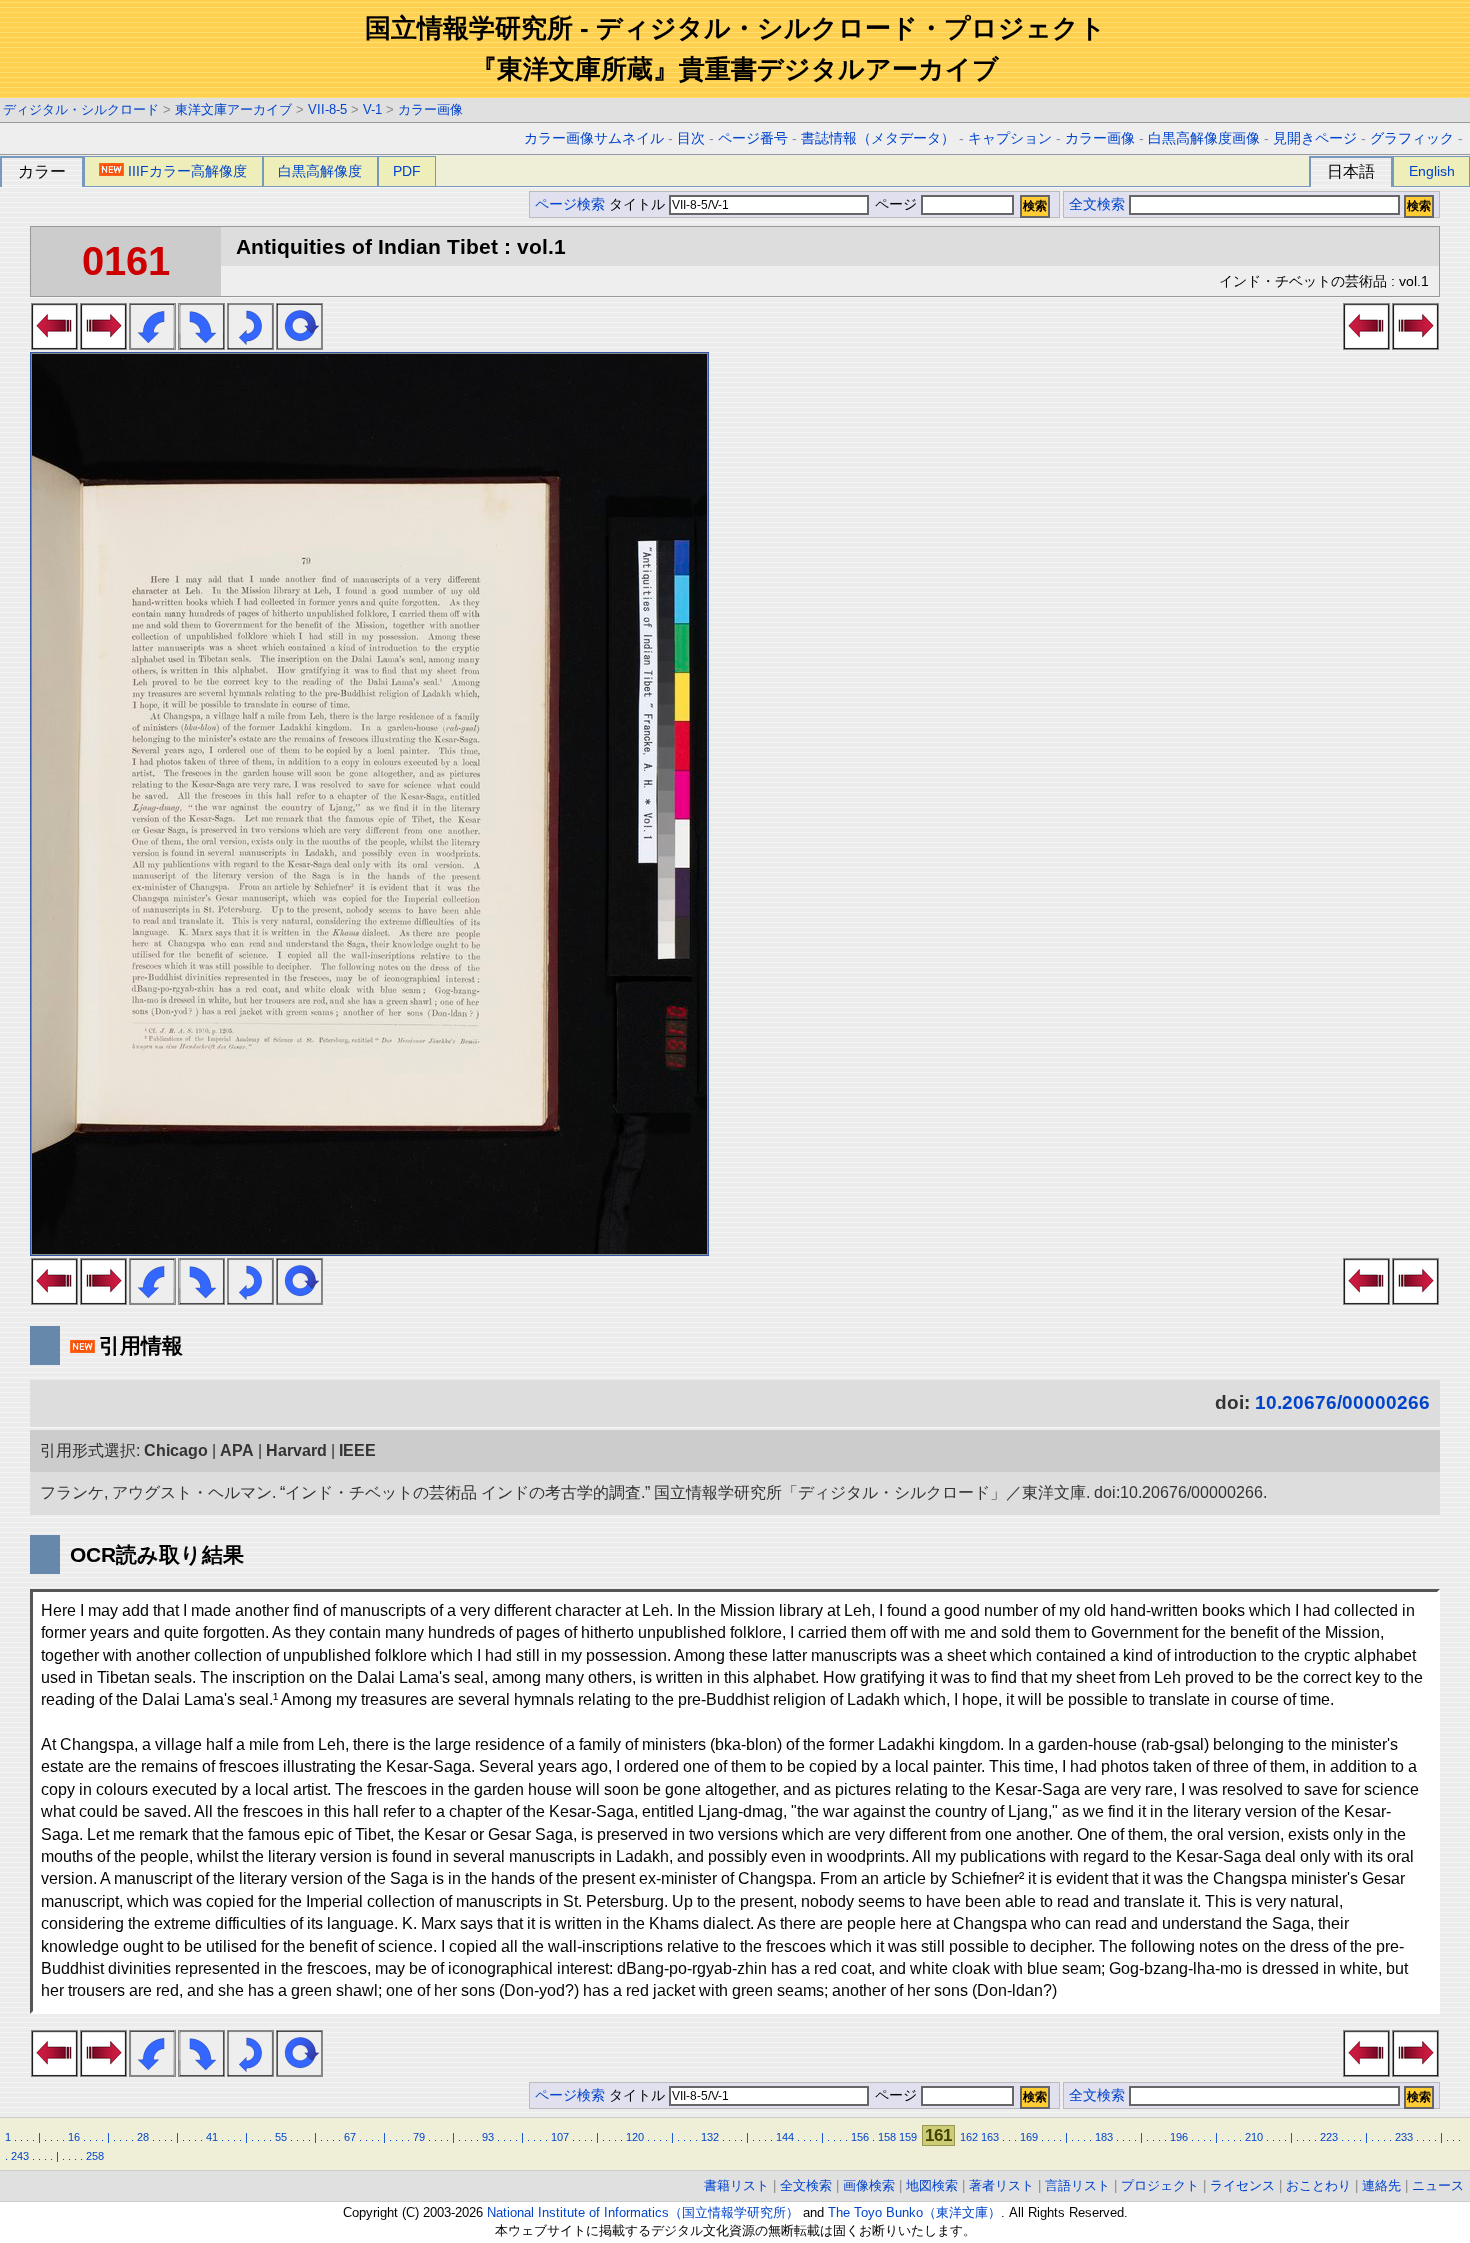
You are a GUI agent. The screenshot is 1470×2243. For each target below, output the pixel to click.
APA (237, 1450)
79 (419, 2137)
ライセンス (1242, 2185)
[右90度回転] (201, 344)
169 (1029, 2137)
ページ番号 (753, 138)
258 (95, 2156)
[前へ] (54, 344)
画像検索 (869, 2185)
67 (350, 2137)
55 (281, 2137)
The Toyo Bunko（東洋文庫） (914, 2212)
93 (488, 2137)
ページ (896, 204)
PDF (407, 171)
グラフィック (1412, 138)
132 (710, 2137)
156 (860, 2137)
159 (908, 2137)
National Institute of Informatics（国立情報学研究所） (643, 2212)
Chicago (176, 1450)
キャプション (1010, 138)
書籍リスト (736, 2185)
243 (20, 2156)
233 (1404, 2137)
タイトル (639, 204)
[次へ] (103, 344)
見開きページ (1315, 138)
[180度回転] (250, 344)
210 (1254, 2137)
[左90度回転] (152, 344)
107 (560, 2137)
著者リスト (1001, 2185)
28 (143, 2137)
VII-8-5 (327, 109)
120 (635, 2137)
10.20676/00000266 (1342, 1402)
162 (969, 2137)
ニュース (1438, 2185)
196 (1179, 2137)
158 (887, 2137)
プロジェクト (1160, 2185)
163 (990, 2137)
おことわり (1318, 2185)
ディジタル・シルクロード (81, 109)
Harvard (296, 1450)
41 (212, 2137)
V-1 (372, 109)
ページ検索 (570, 204)
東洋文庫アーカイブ (233, 109)
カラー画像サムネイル (594, 138)
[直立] (299, 344)
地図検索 (932, 2185)
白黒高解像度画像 (1204, 138)
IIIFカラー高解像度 (187, 171)
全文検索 (1097, 204)
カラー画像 (430, 109)
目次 (691, 138)
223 (1329, 2137)
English (1432, 171)
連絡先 (1381, 2185)
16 (74, 2137)
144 (785, 2137)
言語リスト (1077, 2185)
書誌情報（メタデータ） (878, 138)
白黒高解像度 (320, 171)
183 (1104, 2137)
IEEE (357, 1450)
